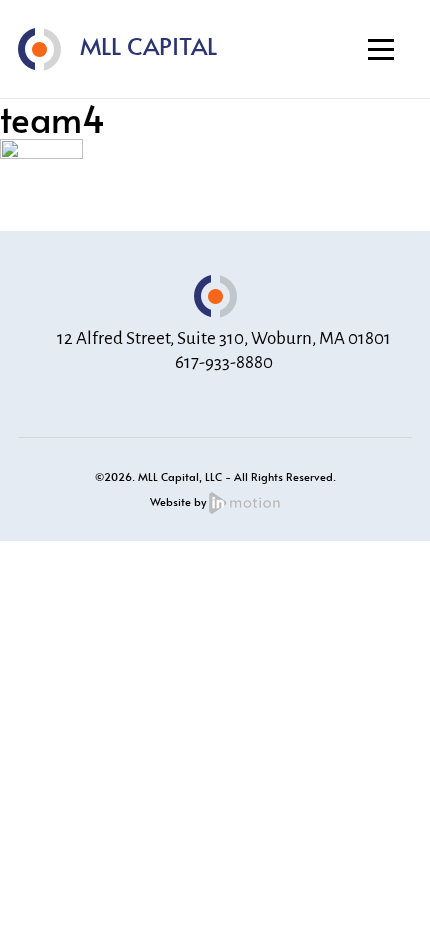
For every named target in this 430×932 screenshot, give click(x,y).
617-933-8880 (224, 362)
